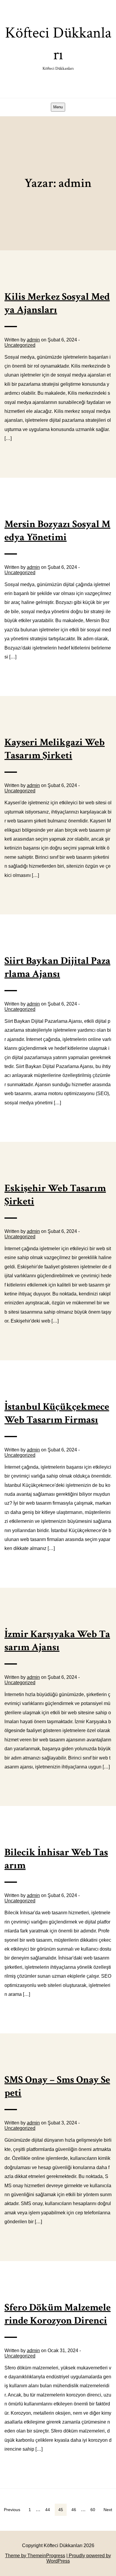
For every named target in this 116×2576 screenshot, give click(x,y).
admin (33, 340)
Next (108, 2510)
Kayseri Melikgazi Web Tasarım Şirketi (55, 749)
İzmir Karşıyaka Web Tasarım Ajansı (57, 1641)
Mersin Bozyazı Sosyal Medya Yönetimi (57, 531)
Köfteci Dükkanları (58, 47)
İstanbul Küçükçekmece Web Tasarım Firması (57, 1413)
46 (74, 2510)
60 (93, 2510)
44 (48, 2510)
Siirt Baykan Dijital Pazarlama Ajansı (57, 967)
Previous (12, 2510)
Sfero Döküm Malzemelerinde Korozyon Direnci (58, 2314)
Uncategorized (20, 345)
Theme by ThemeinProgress (35, 2556)
